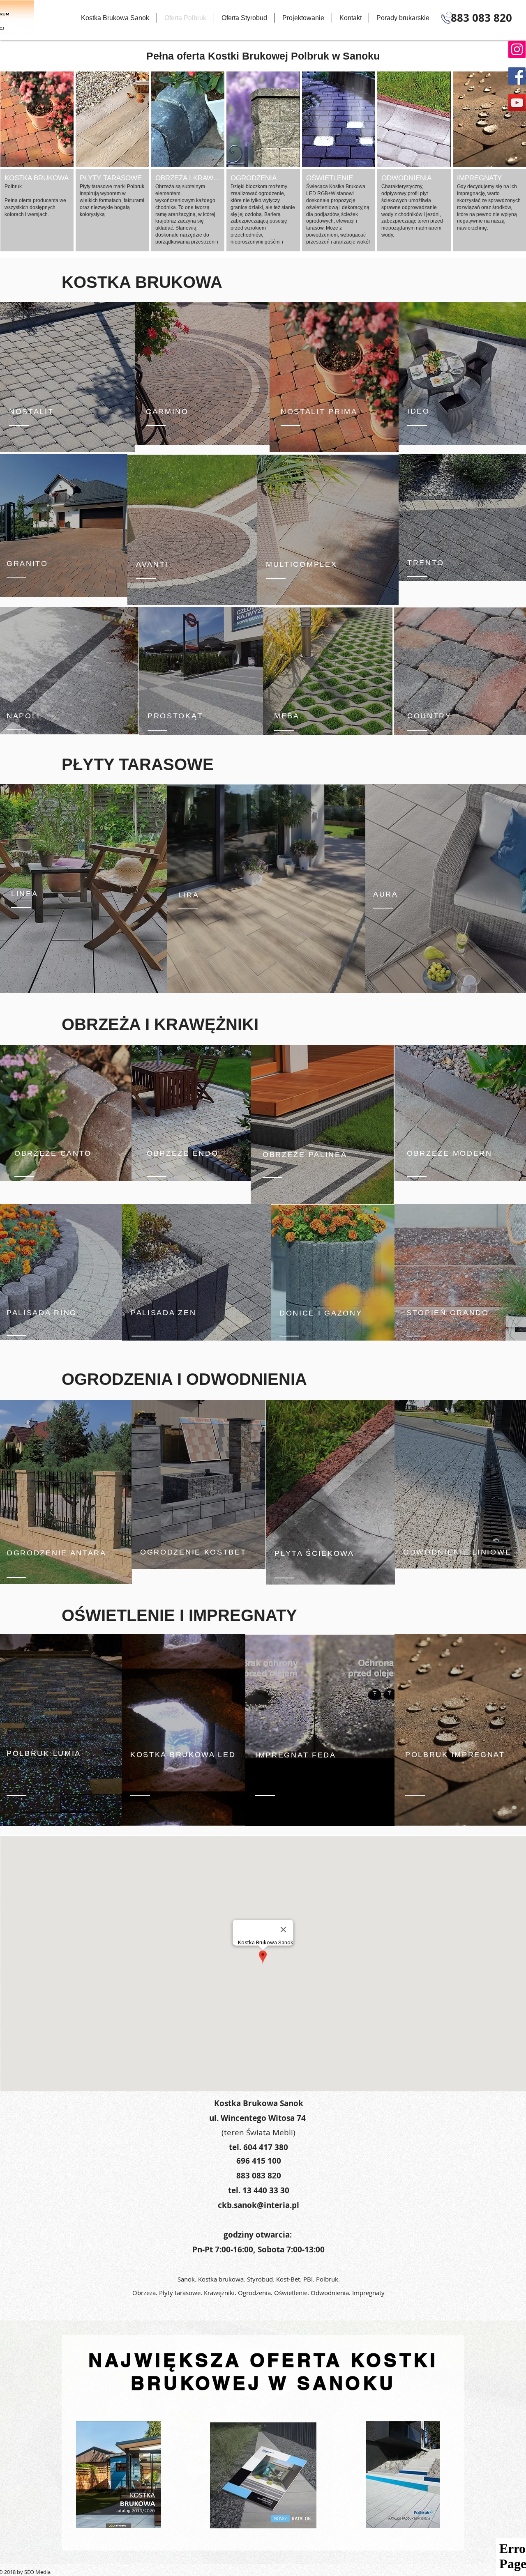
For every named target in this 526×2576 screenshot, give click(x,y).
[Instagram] (517, 49)
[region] (202, 374)
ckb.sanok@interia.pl (258, 2205)
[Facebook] (517, 76)
